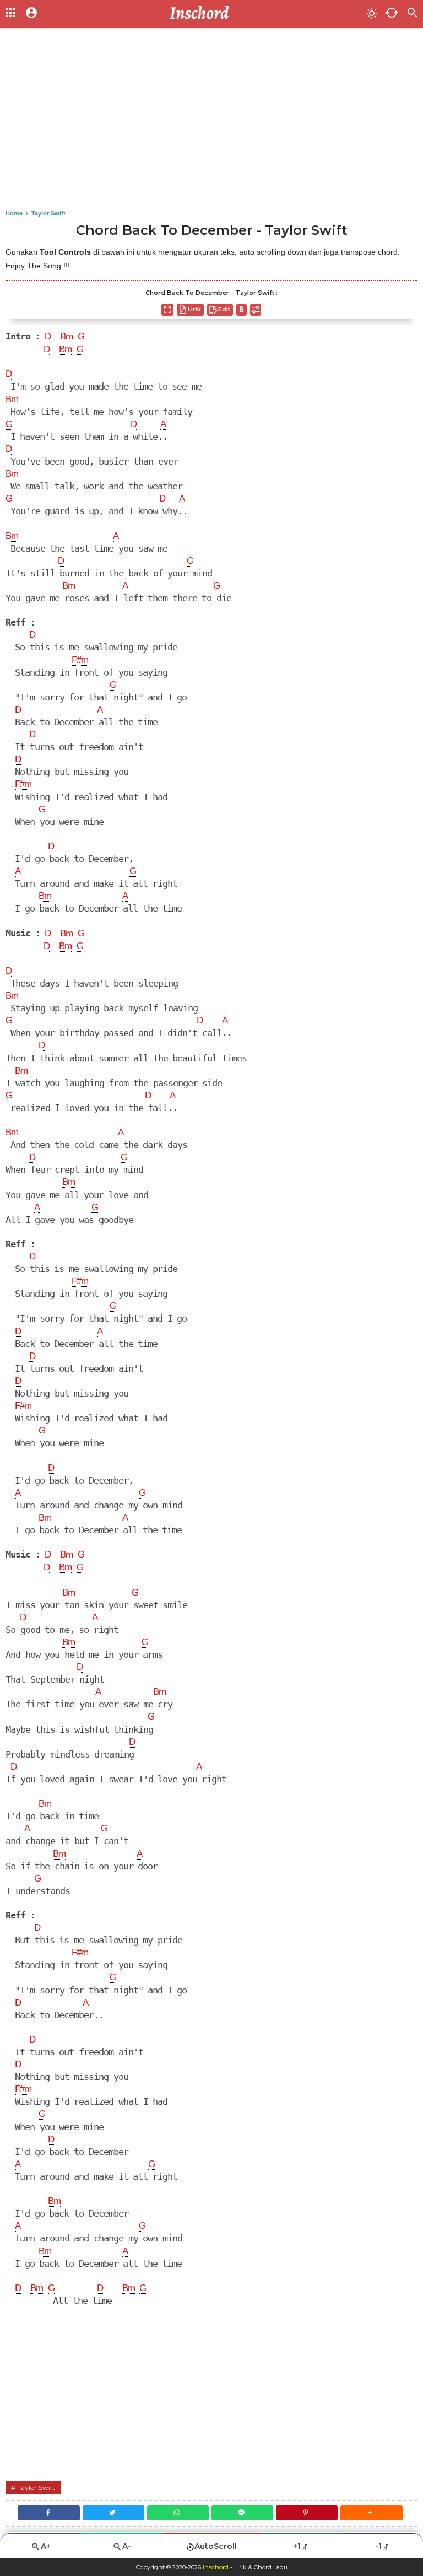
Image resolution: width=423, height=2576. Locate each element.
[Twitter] (113, 2513)
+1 (297, 2546)
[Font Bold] (242, 310)
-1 (378, 2546)
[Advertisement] (211, 121)
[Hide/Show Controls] (256, 310)
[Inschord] (202, 14)
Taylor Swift (36, 2488)
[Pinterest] (307, 2513)
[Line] (242, 2513)
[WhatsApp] (178, 2513)
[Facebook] (48, 2513)
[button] (371, 2513)
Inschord (216, 2567)
